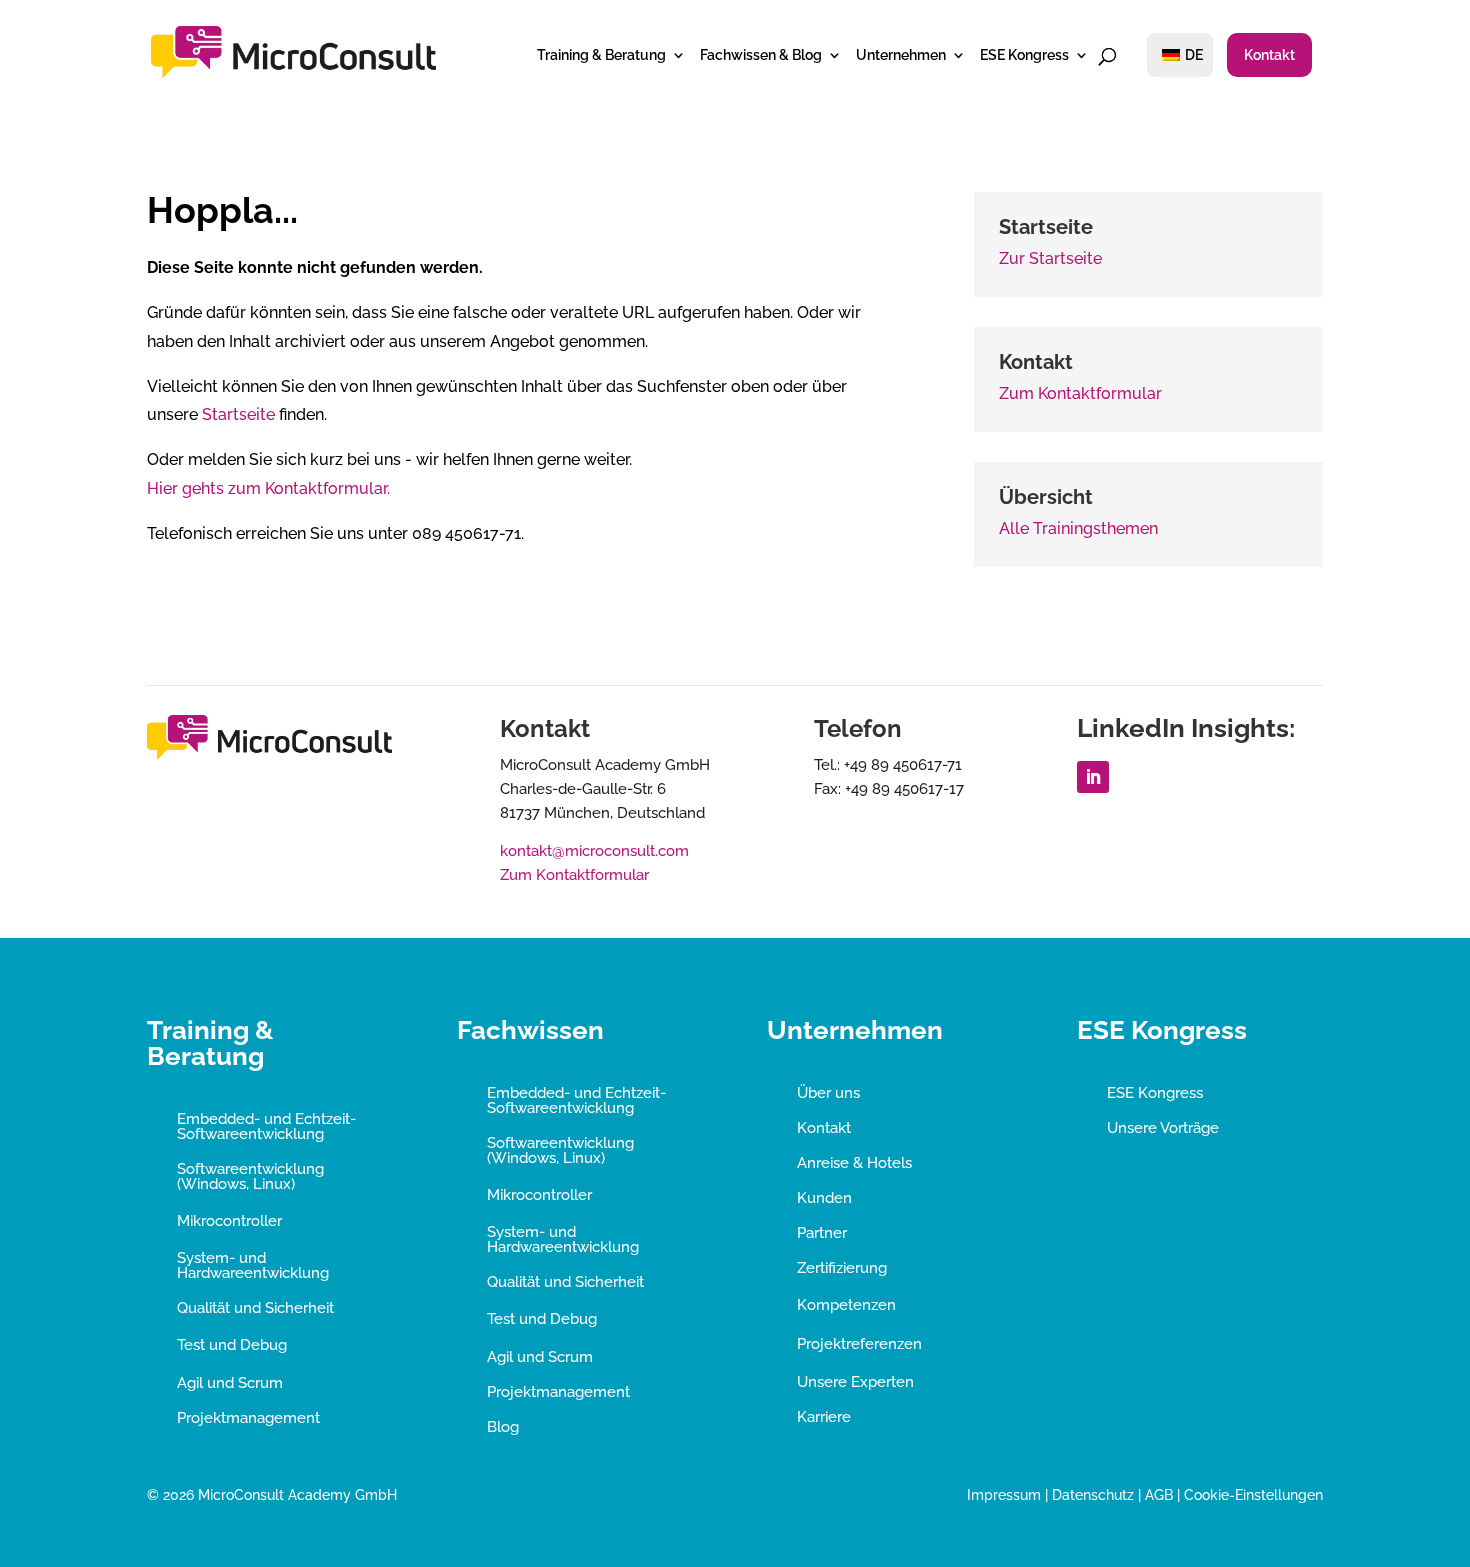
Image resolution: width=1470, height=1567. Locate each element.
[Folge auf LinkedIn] (1093, 777)
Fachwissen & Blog (761, 55)
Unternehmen (901, 55)
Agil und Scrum (230, 1383)
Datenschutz (1093, 1495)
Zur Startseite (1050, 258)
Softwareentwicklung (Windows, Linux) (250, 1176)
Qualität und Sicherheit (255, 1308)
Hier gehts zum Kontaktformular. (268, 488)
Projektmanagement (248, 1418)
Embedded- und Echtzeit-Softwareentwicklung (266, 1126)
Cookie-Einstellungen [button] (1253, 1495)
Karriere (824, 1417)
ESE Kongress (1024, 55)
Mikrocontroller (229, 1221)
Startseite (238, 414)
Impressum (1004, 1495)
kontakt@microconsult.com (594, 851)
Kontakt (1269, 55)
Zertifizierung (842, 1268)
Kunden (824, 1198)
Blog (503, 1427)
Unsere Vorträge (1163, 1128)
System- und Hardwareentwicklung (253, 1265)
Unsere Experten (855, 1382)
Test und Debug (232, 1345)
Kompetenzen (846, 1305)
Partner (822, 1233)
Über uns (828, 1093)
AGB (1159, 1495)
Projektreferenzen (859, 1344)
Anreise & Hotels (854, 1163)
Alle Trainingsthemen (1078, 528)
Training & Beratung (601, 55)
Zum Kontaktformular (1080, 393)
